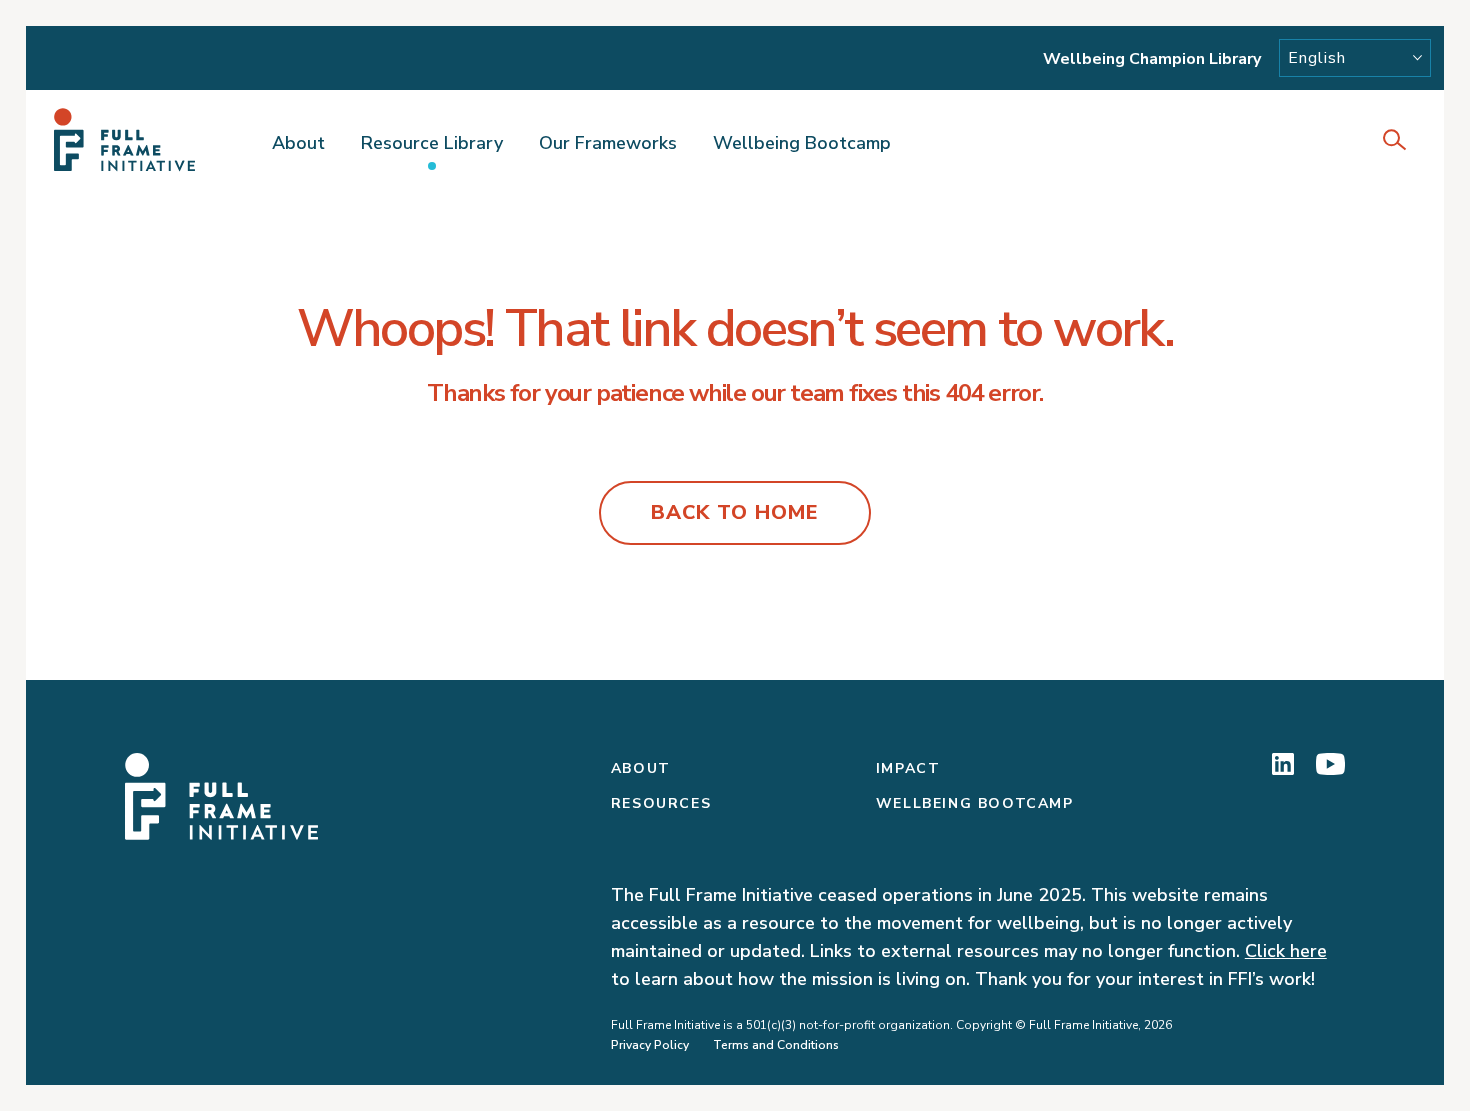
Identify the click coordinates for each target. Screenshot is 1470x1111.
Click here (1286, 951)
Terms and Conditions (776, 1045)
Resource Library (432, 143)
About (298, 143)
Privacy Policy (650, 1045)
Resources (661, 803)
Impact (908, 768)
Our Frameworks (608, 143)
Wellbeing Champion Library (1152, 59)
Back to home (735, 512)
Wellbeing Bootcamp (802, 143)
